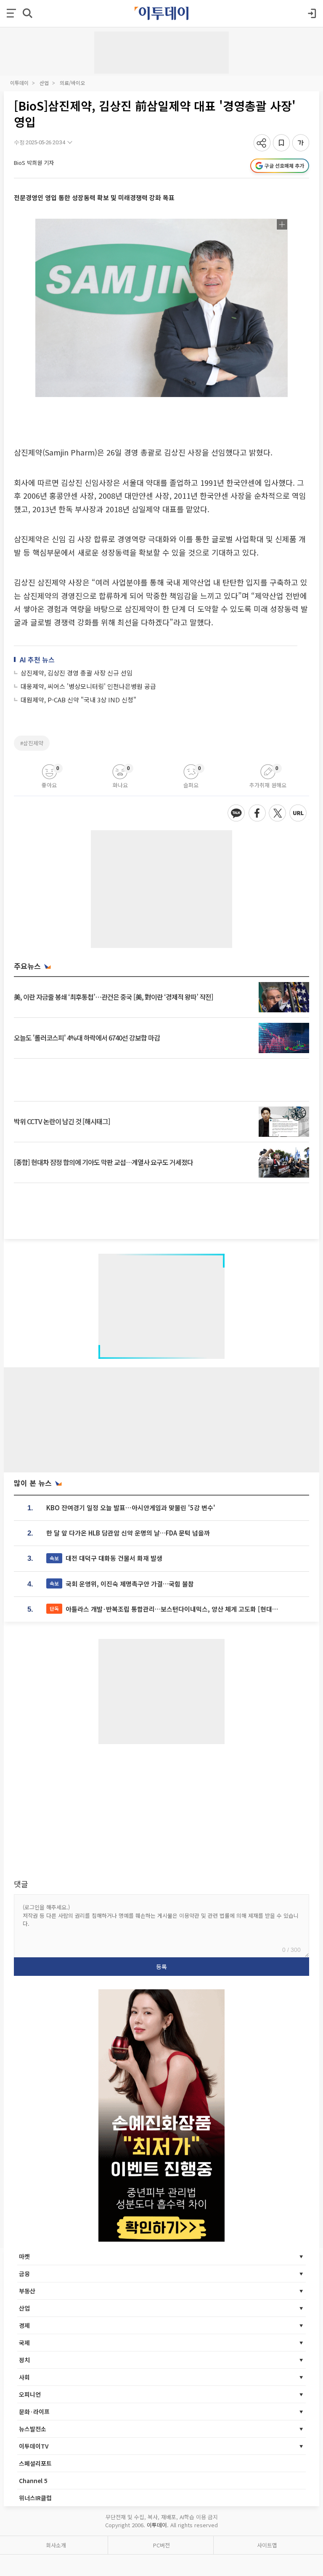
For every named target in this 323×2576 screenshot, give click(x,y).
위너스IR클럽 (35, 2498)
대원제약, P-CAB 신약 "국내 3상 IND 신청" (78, 700)
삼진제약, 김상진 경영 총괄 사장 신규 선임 (77, 673)
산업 (44, 83)
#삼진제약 (32, 743)
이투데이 (19, 83)
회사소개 (56, 2545)
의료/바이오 (72, 83)
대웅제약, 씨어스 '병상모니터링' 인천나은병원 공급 (88, 686)
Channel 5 (33, 2481)
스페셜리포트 (35, 2463)
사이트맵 (267, 2545)
